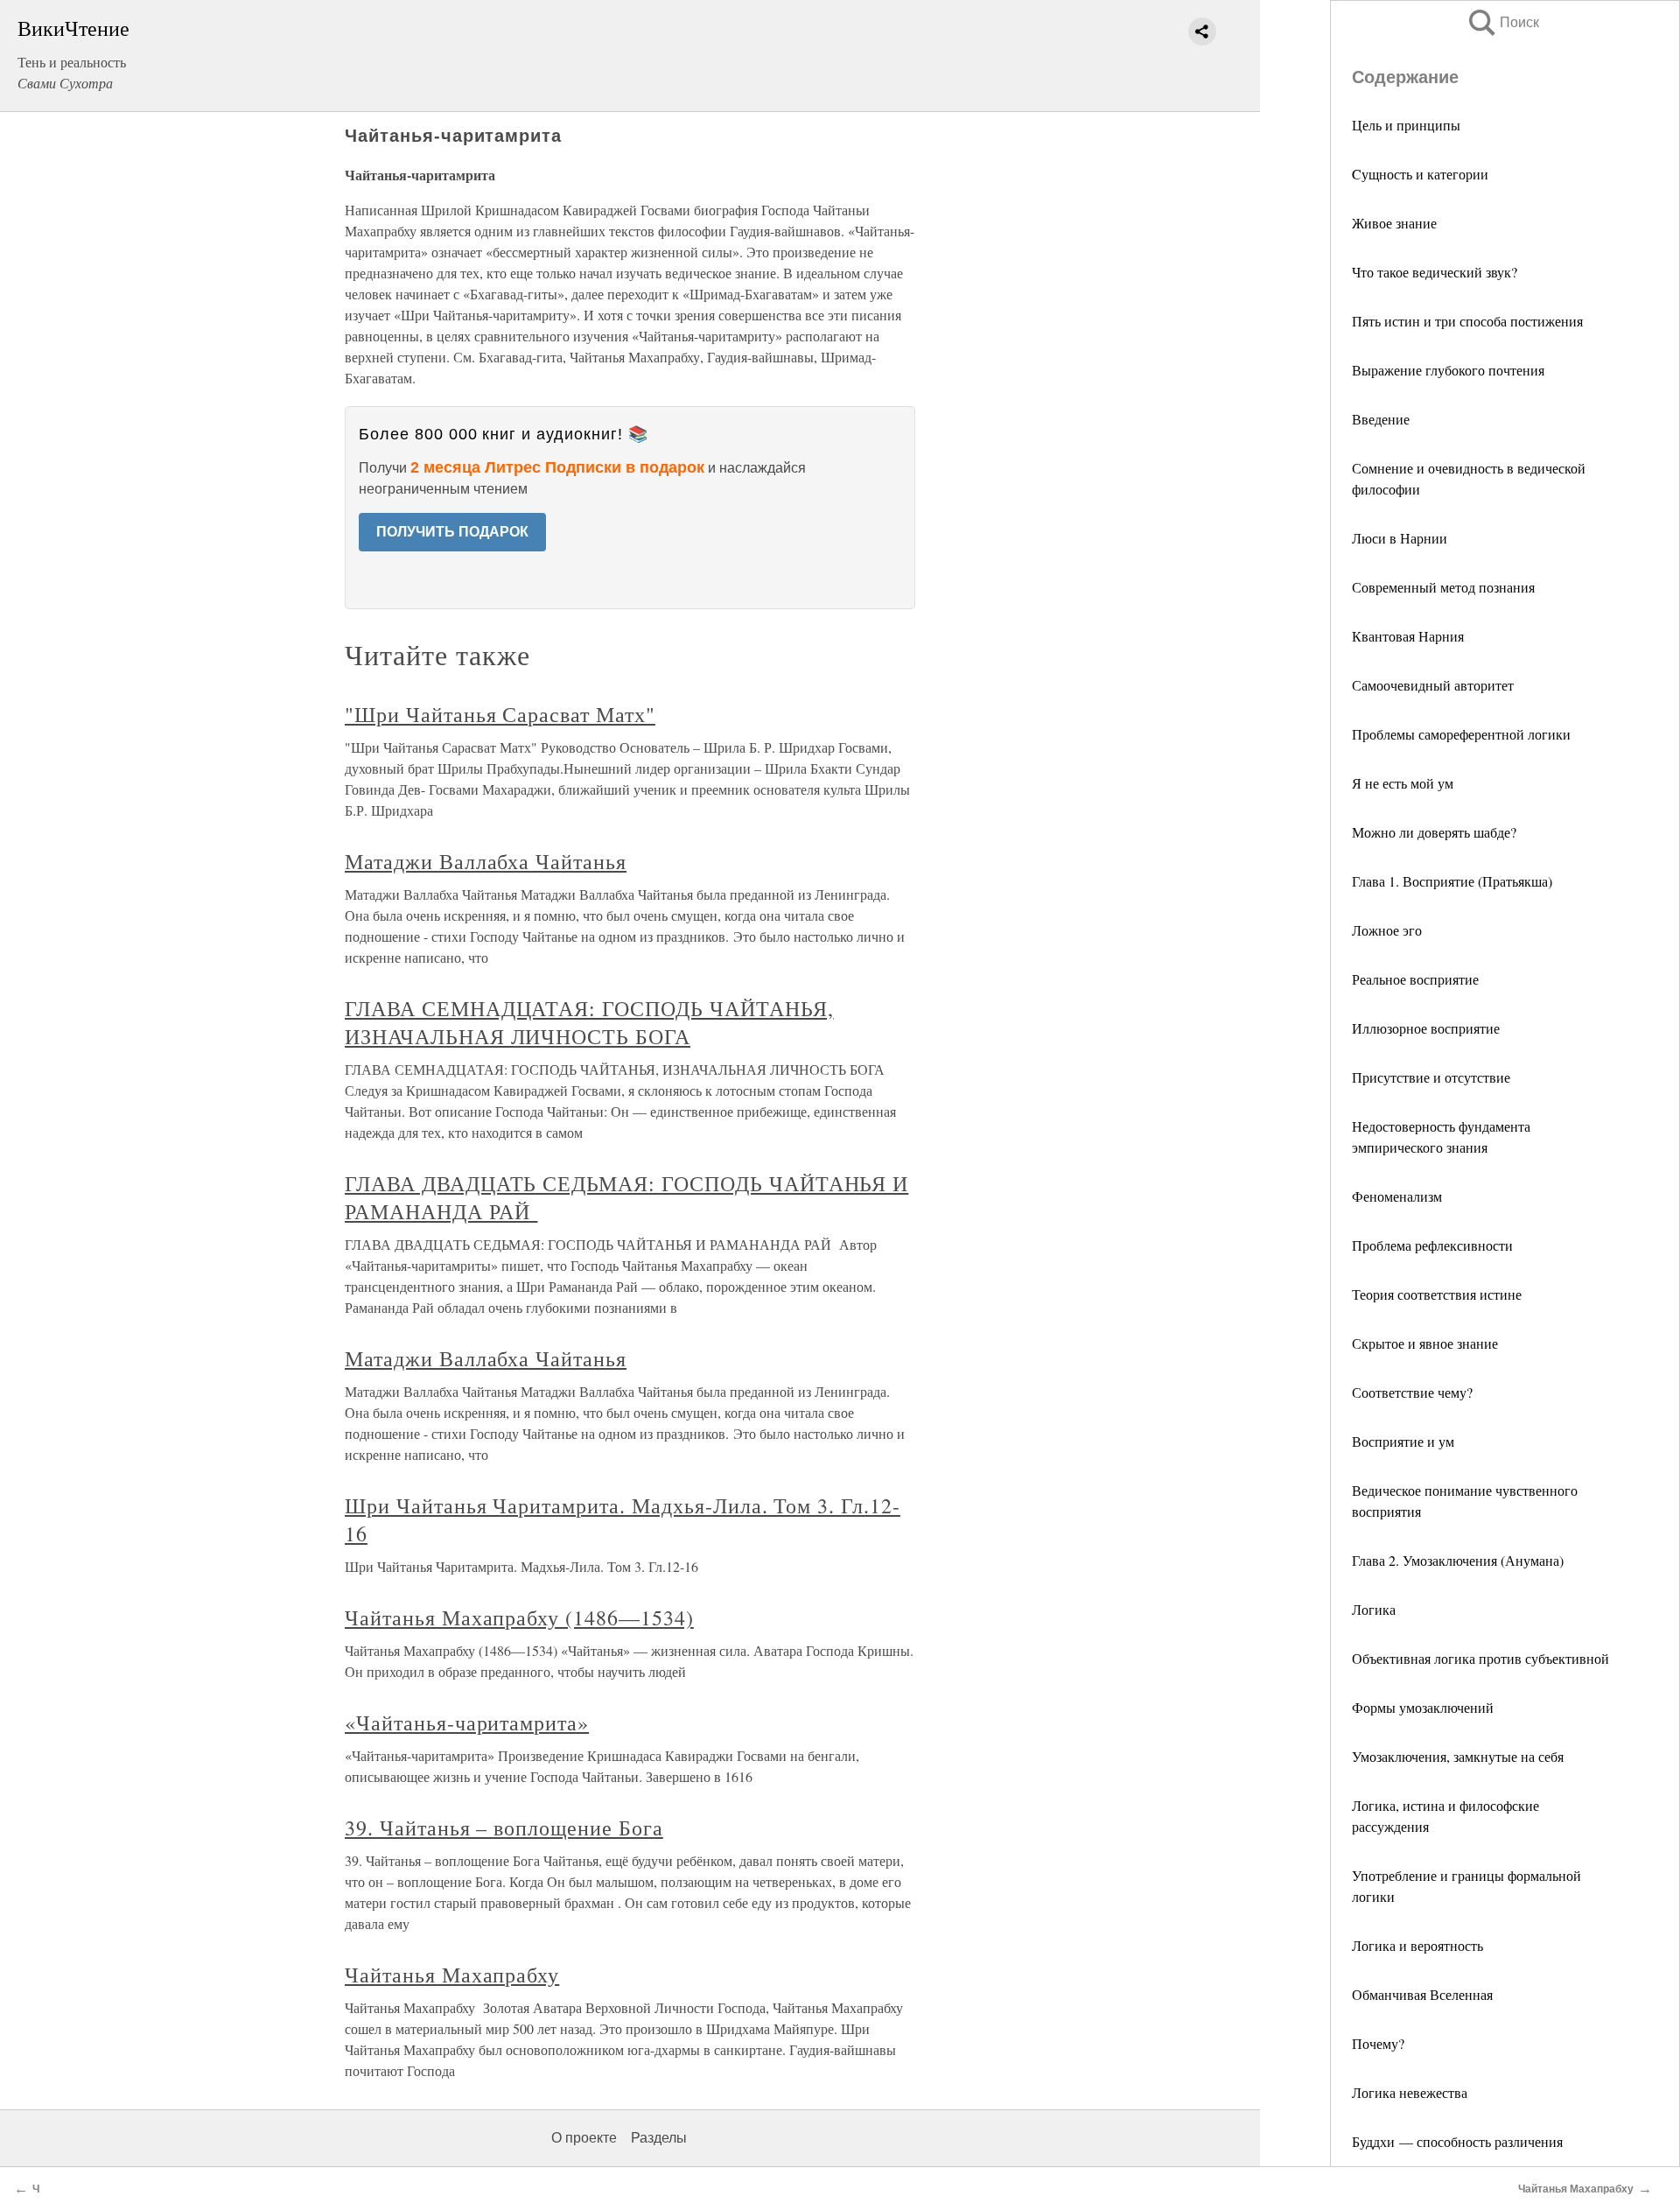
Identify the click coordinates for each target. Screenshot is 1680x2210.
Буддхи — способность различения (1457, 2141)
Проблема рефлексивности (1432, 1245)
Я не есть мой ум (1403, 783)
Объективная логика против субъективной (1480, 1658)
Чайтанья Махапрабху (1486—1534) (519, 1617)
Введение (1381, 419)
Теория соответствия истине (1437, 1294)
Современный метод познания (1443, 587)
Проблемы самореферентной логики (1461, 734)
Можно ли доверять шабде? (1434, 832)
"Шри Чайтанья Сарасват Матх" (500, 714)
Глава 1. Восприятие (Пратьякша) (1452, 881)
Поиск (1502, 22)
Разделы (659, 2138)
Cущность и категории (1420, 174)
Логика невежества (1410, 2092)
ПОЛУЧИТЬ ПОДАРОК (452, 532)
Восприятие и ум (1403, 1441)
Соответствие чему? (1412, 1392)
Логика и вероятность (1417, 1945)
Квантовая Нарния (1408, 636)
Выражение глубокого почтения (1448, 370)
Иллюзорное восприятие (1426, 1028)
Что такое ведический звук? (1435, 272)
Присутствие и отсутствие (1431, 1077)
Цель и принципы (1406, 125)
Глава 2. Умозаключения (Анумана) (1458, 1560)
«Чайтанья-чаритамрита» (467, 1722)
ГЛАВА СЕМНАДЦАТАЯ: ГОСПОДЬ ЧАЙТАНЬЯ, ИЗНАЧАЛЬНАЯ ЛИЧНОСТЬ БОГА (589, 1022)
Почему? (1378, 2043)
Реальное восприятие (1415, 979)
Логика (1374, 1609)
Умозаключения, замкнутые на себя (1458, 1756)
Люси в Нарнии (1400, 538)
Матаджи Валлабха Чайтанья (486, 861)
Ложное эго (1387, 930)
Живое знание (1394, 223)
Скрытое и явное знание (1425, 1343)
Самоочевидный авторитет (1433, 685)
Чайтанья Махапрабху (452, 1975)
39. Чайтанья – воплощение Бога (504, 1828)
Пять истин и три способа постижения (1467, 321)
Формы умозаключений (1423, 1707)
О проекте (584, 2138)
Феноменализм (1397, 1196)
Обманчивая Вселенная (1422, 1994)
